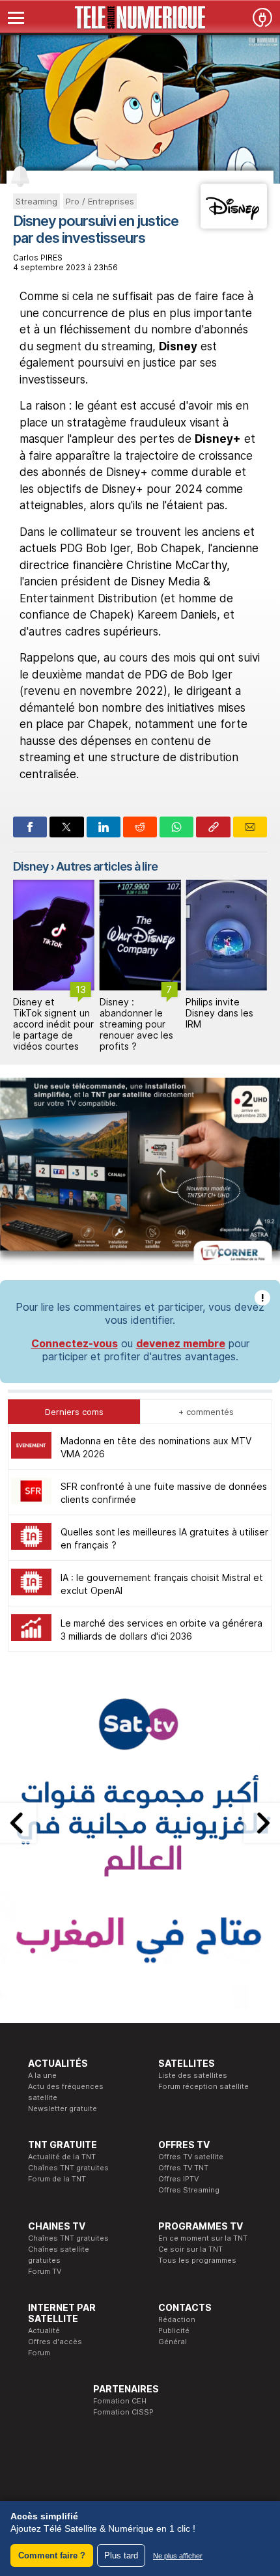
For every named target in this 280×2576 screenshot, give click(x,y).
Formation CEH (120, 2401)
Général (173, 2342)
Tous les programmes (197, 2260)
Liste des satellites (193, 2075)
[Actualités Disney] (234, 225)
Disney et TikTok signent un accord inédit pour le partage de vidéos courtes (53, 1024)
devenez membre (181, 1343)
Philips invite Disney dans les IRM (219, 1013)
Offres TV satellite (191, 2157)
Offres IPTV (178, 2179)
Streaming (36, 201)
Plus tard (121, 2555)
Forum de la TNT (57, 2179)
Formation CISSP (123, 2412)
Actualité (44, 2331)
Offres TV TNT (183, 2168)
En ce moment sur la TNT (203, 2238)
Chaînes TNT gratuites (68, 2168)
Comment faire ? (52, 2555)
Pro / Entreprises (100, 201)
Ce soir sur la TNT (190, 2249)
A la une (42, 2075)
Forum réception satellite (203, 2086)
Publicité (174, 2331)
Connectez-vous (75, 1343)
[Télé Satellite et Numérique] (140, 18)
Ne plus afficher (178, 2556)
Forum (39, 2353)
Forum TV (45, 2271)
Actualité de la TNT (62, 2157)
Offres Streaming (189, 2190)
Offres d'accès (55, 2342)
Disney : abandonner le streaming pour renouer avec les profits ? (136, 1024)
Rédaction (177, 2319)
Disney (31, 866)
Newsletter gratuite (63, 2108)
